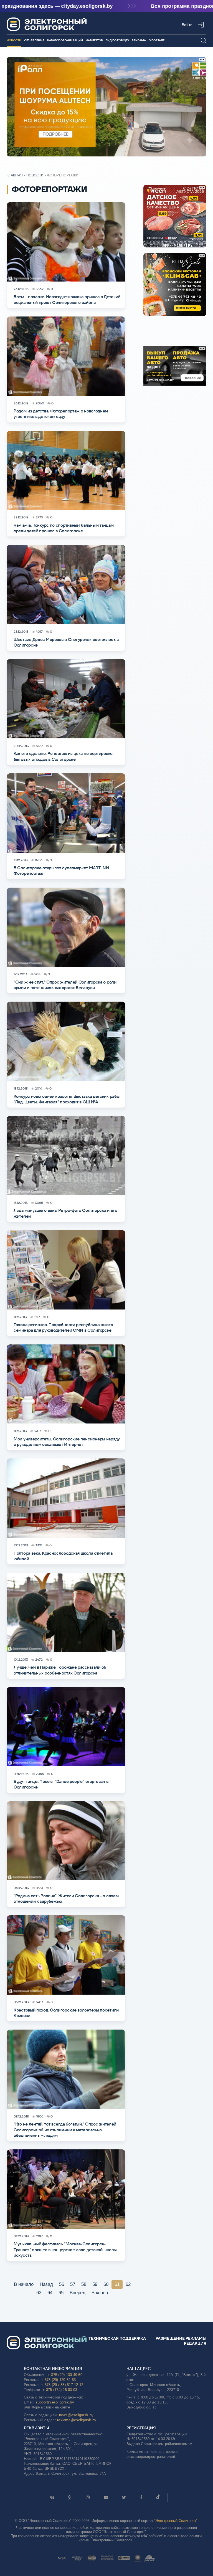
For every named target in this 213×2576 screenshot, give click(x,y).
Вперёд (78, 2293)
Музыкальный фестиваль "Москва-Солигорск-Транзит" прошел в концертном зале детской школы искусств (65, 2250)
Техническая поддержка (117, 2338)
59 (95, 2284)
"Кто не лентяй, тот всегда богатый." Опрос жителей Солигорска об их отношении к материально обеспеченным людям (65, 2130)
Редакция (195, 2343)
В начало (24, 2284)
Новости (14, 40)
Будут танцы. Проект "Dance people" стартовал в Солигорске (61, 1784)
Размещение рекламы (181, 2338)
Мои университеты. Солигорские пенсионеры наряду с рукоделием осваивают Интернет (67, 1442)
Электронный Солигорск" (176, 2521)
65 (61, 2293)
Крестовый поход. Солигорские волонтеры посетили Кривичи (66, 2013)
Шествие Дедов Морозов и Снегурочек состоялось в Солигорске (66, 642)
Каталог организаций (65, 40)
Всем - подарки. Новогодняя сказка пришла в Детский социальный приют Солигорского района (67, 299)
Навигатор (94, 40)
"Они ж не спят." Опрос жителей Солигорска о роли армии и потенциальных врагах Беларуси (65, 985)
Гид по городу (117, 40)
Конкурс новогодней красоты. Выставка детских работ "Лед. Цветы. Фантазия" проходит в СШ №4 (67, 1099)
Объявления (34, 40)
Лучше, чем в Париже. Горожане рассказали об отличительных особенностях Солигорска (60, 1670)
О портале (157, 40)
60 (106, 2284)
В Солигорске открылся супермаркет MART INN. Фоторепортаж (62, 871)
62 (128, 2284)
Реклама (139, 40)
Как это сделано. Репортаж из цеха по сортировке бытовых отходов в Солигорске (63, 756)
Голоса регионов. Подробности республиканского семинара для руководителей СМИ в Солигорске (63, 1327)
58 (84, 2284)
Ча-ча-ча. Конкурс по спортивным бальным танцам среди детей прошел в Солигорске (64, 528)
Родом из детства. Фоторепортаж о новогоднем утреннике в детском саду (61, 414)
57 (73, 2284)
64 (50, 2293)
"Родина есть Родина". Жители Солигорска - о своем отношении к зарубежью (66, 1899)
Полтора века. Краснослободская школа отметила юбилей (63, 1556)
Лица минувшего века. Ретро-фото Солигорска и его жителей (65, 1213)
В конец (100, 2293)
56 (62, 2284)
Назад (46, 2284)
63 (39, 2293)
